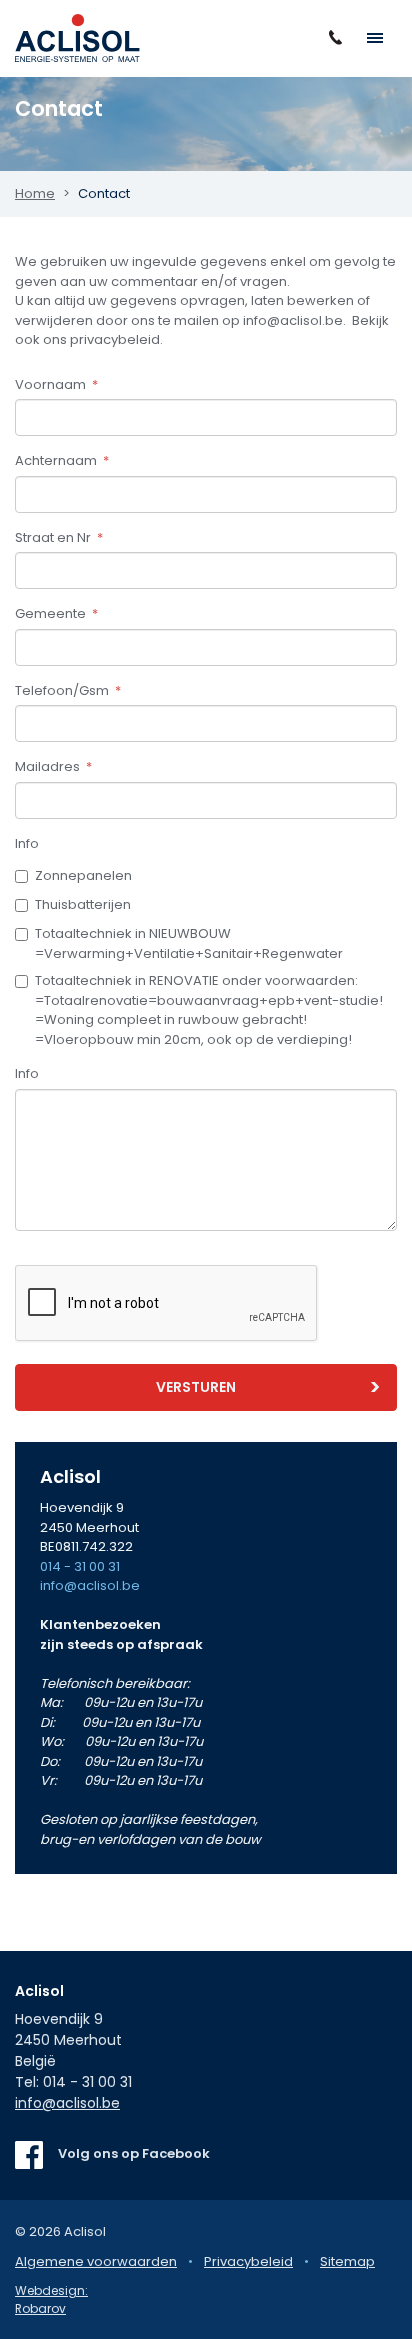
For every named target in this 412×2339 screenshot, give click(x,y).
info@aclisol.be (90, 1585)
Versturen (196, 1387)
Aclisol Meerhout (77, 38)
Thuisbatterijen (83, 904)
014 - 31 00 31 (80, 1566)
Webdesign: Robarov (51, 2299)
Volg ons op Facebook (134, 2153)
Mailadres (53, 766)
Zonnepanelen (83, 875)
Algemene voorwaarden (96, 2261)
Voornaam (56, 384)
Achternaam (62, 460)
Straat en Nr (59, 537)
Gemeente (56, 613)
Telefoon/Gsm (68, 690)
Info (27, 843)
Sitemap (347, 2261)
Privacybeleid (248, 2261)
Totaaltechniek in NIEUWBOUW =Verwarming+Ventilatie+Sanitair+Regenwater (189, 943)
